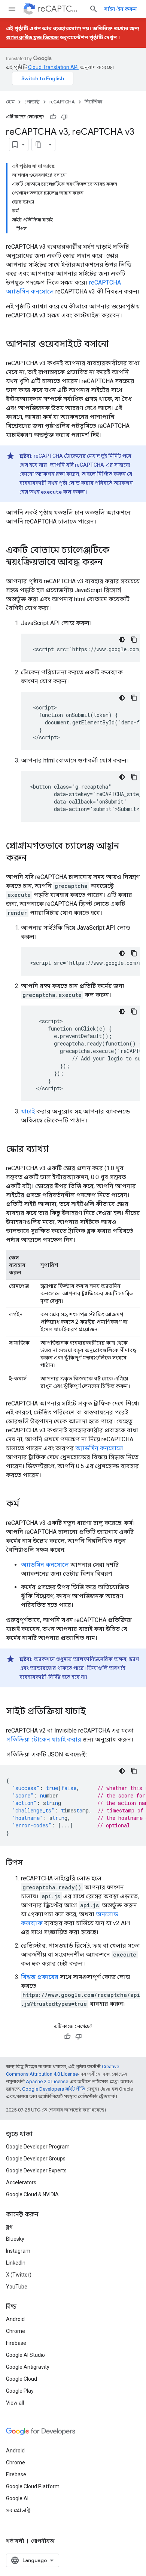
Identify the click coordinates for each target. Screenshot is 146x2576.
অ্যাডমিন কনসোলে (99, 1448)
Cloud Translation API (53, 67)
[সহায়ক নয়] (64, 117)
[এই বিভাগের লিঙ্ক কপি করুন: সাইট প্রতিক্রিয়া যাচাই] (93, 1712)
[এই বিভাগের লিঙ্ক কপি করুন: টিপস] (30, 1863)
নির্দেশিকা (93, 102)
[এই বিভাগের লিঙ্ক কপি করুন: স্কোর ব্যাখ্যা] (56, 1150)
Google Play (20, 2391)
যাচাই (28, 1111)
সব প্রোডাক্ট (18, 2510)
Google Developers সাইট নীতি (54, 2089)
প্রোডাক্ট (32, 102)
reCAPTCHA (60, 9)
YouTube (17, 2287)
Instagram (18, 2251)
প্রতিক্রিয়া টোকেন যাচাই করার (44, 1739)
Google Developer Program (38, 2147)
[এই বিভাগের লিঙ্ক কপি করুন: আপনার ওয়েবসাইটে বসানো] (116, 345)
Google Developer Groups (36, 2159)
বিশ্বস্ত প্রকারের (40, 1977)
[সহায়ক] (53, 117)
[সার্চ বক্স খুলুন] (94, 9)
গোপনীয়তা (43, 2541)
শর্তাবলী (15, 2541)
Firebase (16, 2343)
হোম (10, 102)
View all (15, 2403)
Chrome (16, 2331)
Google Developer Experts (36, 2171)
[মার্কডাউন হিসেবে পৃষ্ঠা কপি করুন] (39, 145)
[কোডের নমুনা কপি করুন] (134, 640)
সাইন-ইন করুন (121, 9)
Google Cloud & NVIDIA (32, 2194)
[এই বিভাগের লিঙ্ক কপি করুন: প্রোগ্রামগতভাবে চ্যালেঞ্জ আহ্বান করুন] (34, 858)
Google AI (17, 2498)
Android (15, 2319)
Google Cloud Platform (33, 2486)
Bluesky (15, 2239)
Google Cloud (22, 2379)
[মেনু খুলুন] (12, 9)
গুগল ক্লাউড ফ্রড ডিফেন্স (32, 37)
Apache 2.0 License (47, 2081)
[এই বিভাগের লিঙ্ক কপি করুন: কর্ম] (27, 1504)
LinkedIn (16, 2263)
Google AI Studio (25, 2355)
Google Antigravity (28, 2367)
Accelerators (21, 2182)
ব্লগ (9, 2227)
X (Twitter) (19, 2275)
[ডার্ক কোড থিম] (122, 640)
